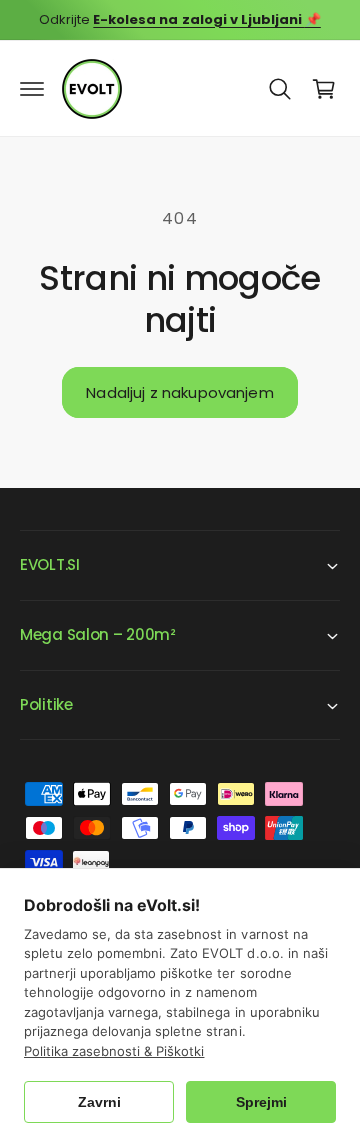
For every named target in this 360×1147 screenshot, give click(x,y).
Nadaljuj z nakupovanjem (179, 392)
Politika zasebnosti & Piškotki (114, 1051)
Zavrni (99, 1102)
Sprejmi (261, 1102)
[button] (32, 89)
